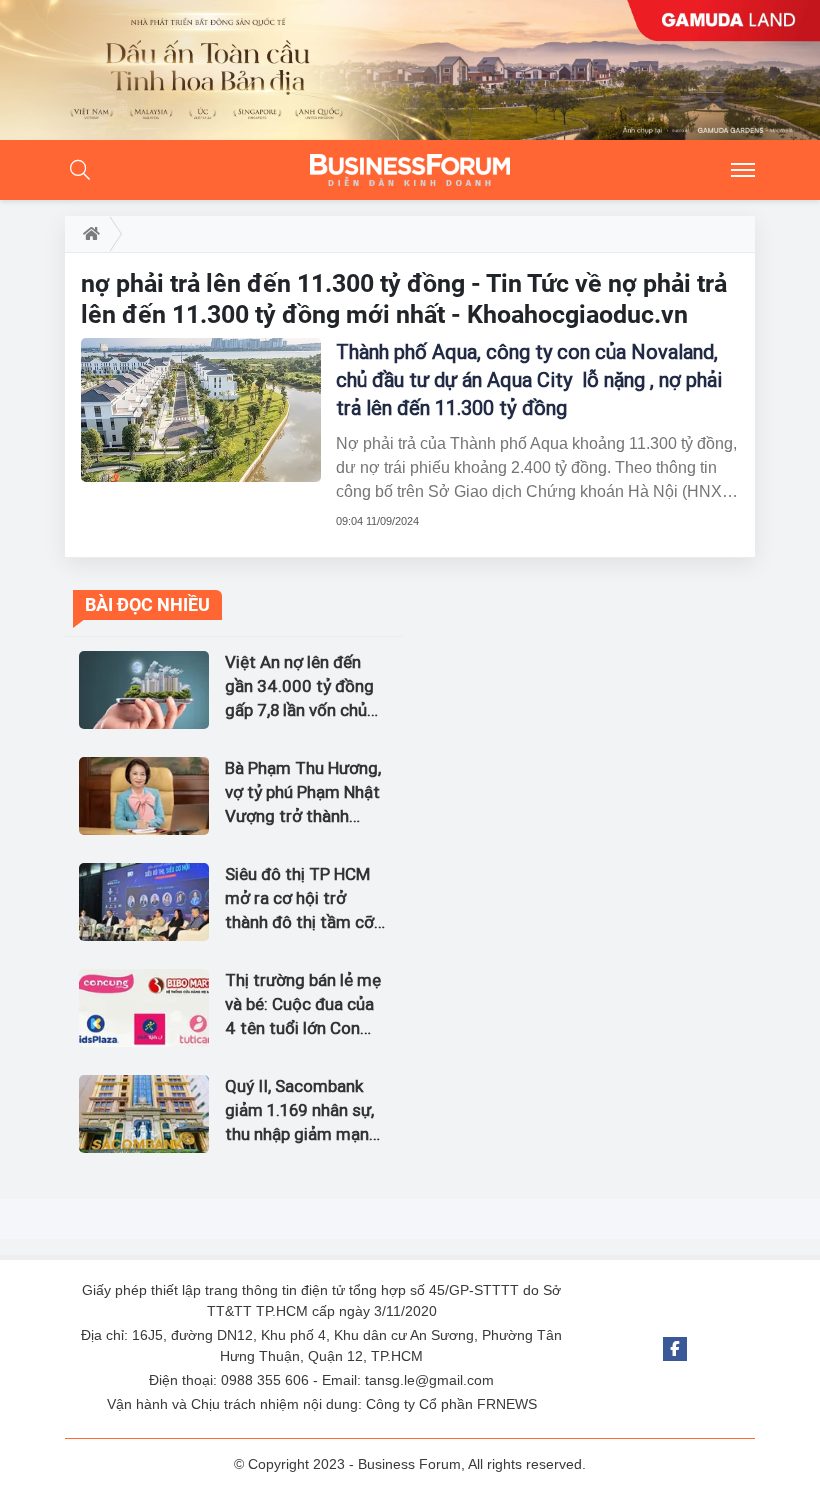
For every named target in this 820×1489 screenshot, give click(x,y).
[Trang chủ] (87, 234)
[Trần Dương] (410, 70)
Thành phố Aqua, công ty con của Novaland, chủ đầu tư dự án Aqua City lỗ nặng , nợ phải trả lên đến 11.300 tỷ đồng (529, 380)
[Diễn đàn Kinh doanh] (410, 170)
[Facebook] (675, 1349)
